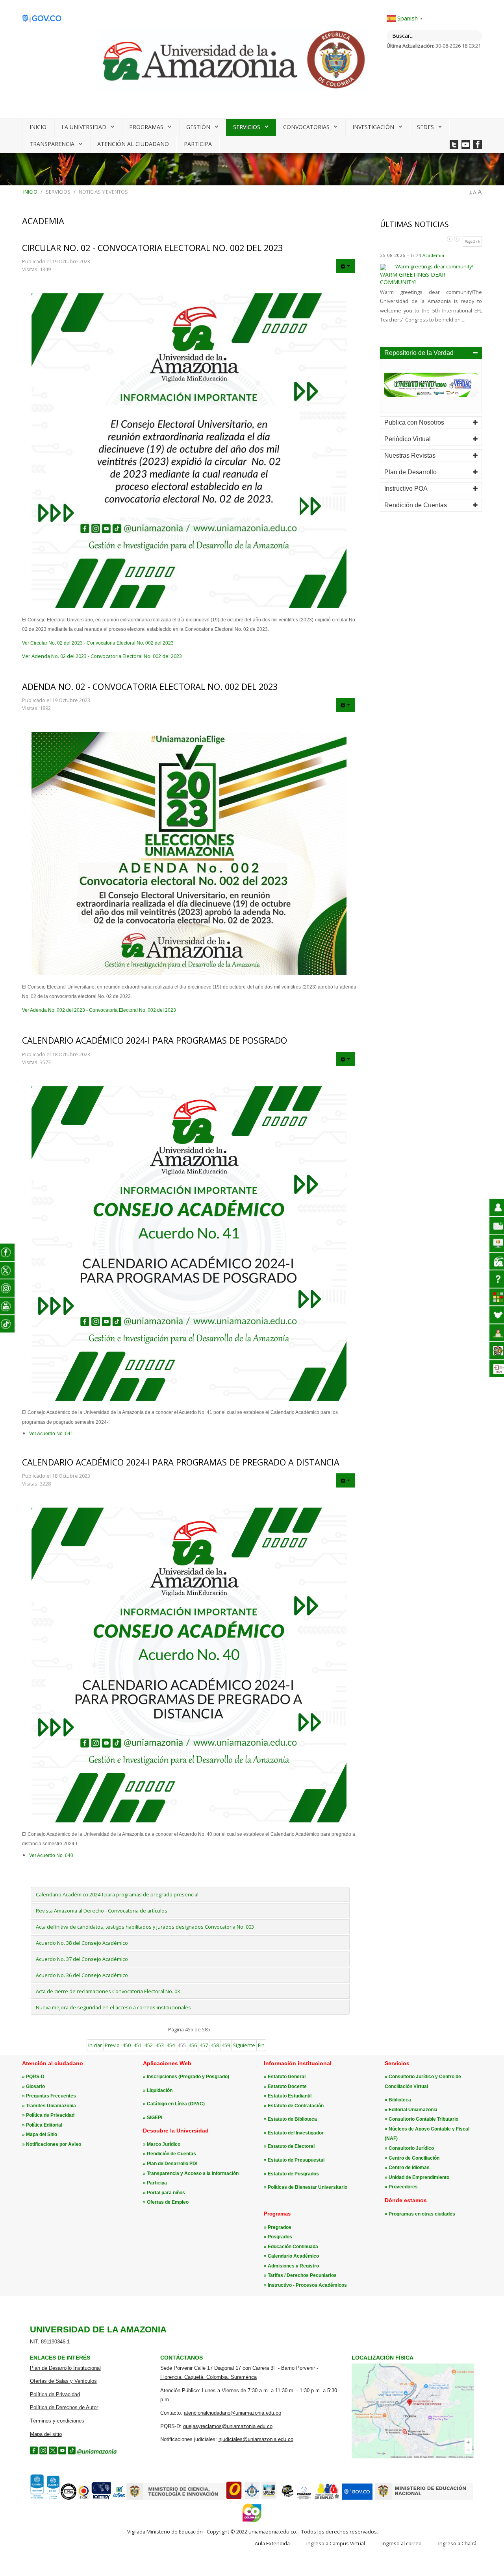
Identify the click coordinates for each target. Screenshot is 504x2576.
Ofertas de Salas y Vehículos (63, 2381)
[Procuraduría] (252, 2498)
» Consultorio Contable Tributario (422, 2119)
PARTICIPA (198, 144)
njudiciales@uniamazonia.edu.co (256, 2439)
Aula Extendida (272, 2543)
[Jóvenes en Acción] (287, 2498)
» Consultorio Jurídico (409, 2148)
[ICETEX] (101, 2498)
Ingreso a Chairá (457, 2543)
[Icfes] (119, 2498)
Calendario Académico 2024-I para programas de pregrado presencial (117, 1894)
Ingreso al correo (402, 2543)
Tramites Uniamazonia (51, 2106)
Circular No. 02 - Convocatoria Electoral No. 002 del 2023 (152, 248)
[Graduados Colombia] (234, 2498)
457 (204, 2045)
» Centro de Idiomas (407, 2168)
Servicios (247, 127)
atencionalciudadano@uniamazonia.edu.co (233, 2413)
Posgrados (280, 2237)
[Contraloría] (84, 2498)
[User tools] (345, 266)
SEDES (425, 127)
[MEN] (424, 2498)
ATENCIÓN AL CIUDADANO (133, 144)
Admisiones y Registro (293, 2266)
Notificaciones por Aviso (54, 2144)
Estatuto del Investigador (296, 2133)
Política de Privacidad (50, 2115)
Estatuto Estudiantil (290, 2096)
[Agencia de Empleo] (327, 2498)
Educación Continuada (293, 2247)
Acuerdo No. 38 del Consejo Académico (82, 1943)
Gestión (198, 127)
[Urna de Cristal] (269, 2498)
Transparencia (52, 144)
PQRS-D (35, 2077)
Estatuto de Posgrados (293, 2174)
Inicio (38, 127)
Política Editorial (44, 2125)
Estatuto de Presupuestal (296, 2160)
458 (215, 2045)
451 (138, 2045)
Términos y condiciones (57, 2421)
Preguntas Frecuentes (51, 2096)
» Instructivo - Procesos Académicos (305, 2285)
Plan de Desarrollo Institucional (65, 2368)
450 (127, 2045)
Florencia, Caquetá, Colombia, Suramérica (208, 2377)
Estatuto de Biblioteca (292, 2119)
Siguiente (244, 2045)
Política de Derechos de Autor (64, 2407)
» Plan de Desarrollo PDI (170, 2164)
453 (160, 2045)
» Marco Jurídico (162, 2144)
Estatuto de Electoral (291, 2146)
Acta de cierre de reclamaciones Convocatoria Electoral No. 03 (108, 1991)
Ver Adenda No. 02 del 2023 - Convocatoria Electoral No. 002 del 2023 (102, 656)
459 (226, 2045)
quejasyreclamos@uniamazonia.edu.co (228, 2426)
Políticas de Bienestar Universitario (308, 2187)
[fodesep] (304, 2498)
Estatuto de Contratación (296, 2106)
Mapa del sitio (46, 2434)
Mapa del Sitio (42, 2134)
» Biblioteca (398, 2100)
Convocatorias (306, 127)
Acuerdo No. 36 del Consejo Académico (82, 1975)
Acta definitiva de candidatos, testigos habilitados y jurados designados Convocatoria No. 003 (145, 1927)
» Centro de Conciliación (412, 2158)
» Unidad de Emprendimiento (417, 2177)
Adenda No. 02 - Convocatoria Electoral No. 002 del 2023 (150, 687)
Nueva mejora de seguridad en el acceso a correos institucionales (113, 2007)
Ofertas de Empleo (168, 2202)
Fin (261, 2045)
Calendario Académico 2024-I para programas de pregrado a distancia (181, 1462)
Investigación (373, 127)
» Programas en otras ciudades (420, 2214)
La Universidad (84, 127)
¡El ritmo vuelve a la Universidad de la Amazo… (430, 281)
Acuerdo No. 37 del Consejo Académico (82, 1959)
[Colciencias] (176, 2498)
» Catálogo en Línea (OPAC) (174, 2104)
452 (149, 2045)
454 (171, 2045)
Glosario (35, 2086)
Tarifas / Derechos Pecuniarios (302, 2275)
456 (193, 2045)
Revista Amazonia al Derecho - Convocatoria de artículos (102, 1911)
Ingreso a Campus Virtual (336, 2543)
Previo (112, 2045)
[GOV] (357, 2498)
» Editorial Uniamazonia (411, 2110)
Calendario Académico (293, 2256)
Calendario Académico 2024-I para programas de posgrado (155, 1040)
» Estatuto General (285, 2077)
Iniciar (95, 2045)
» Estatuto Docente (285, 2086)
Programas (146, 127)
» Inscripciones (161, 2077)
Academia (433, 255)
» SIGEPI (153, 2118)
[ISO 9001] (44, 2498)
